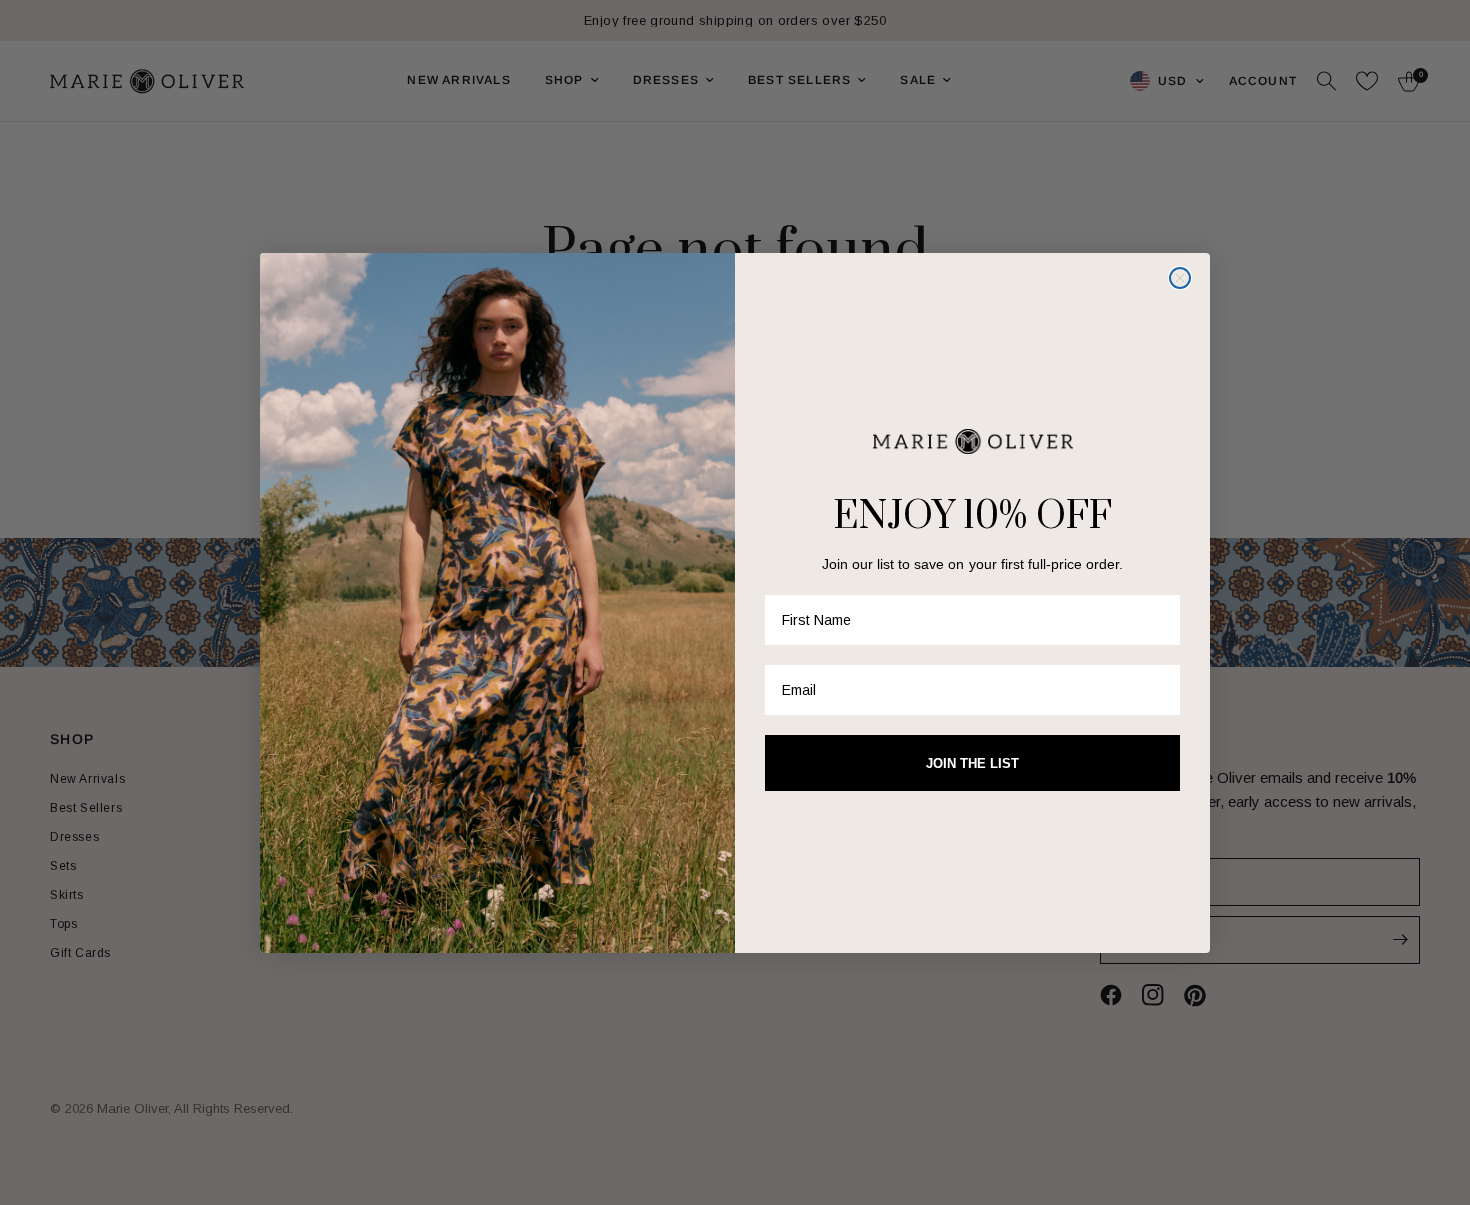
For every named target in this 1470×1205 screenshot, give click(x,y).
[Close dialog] (1180, 278)
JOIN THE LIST (972, 763)
